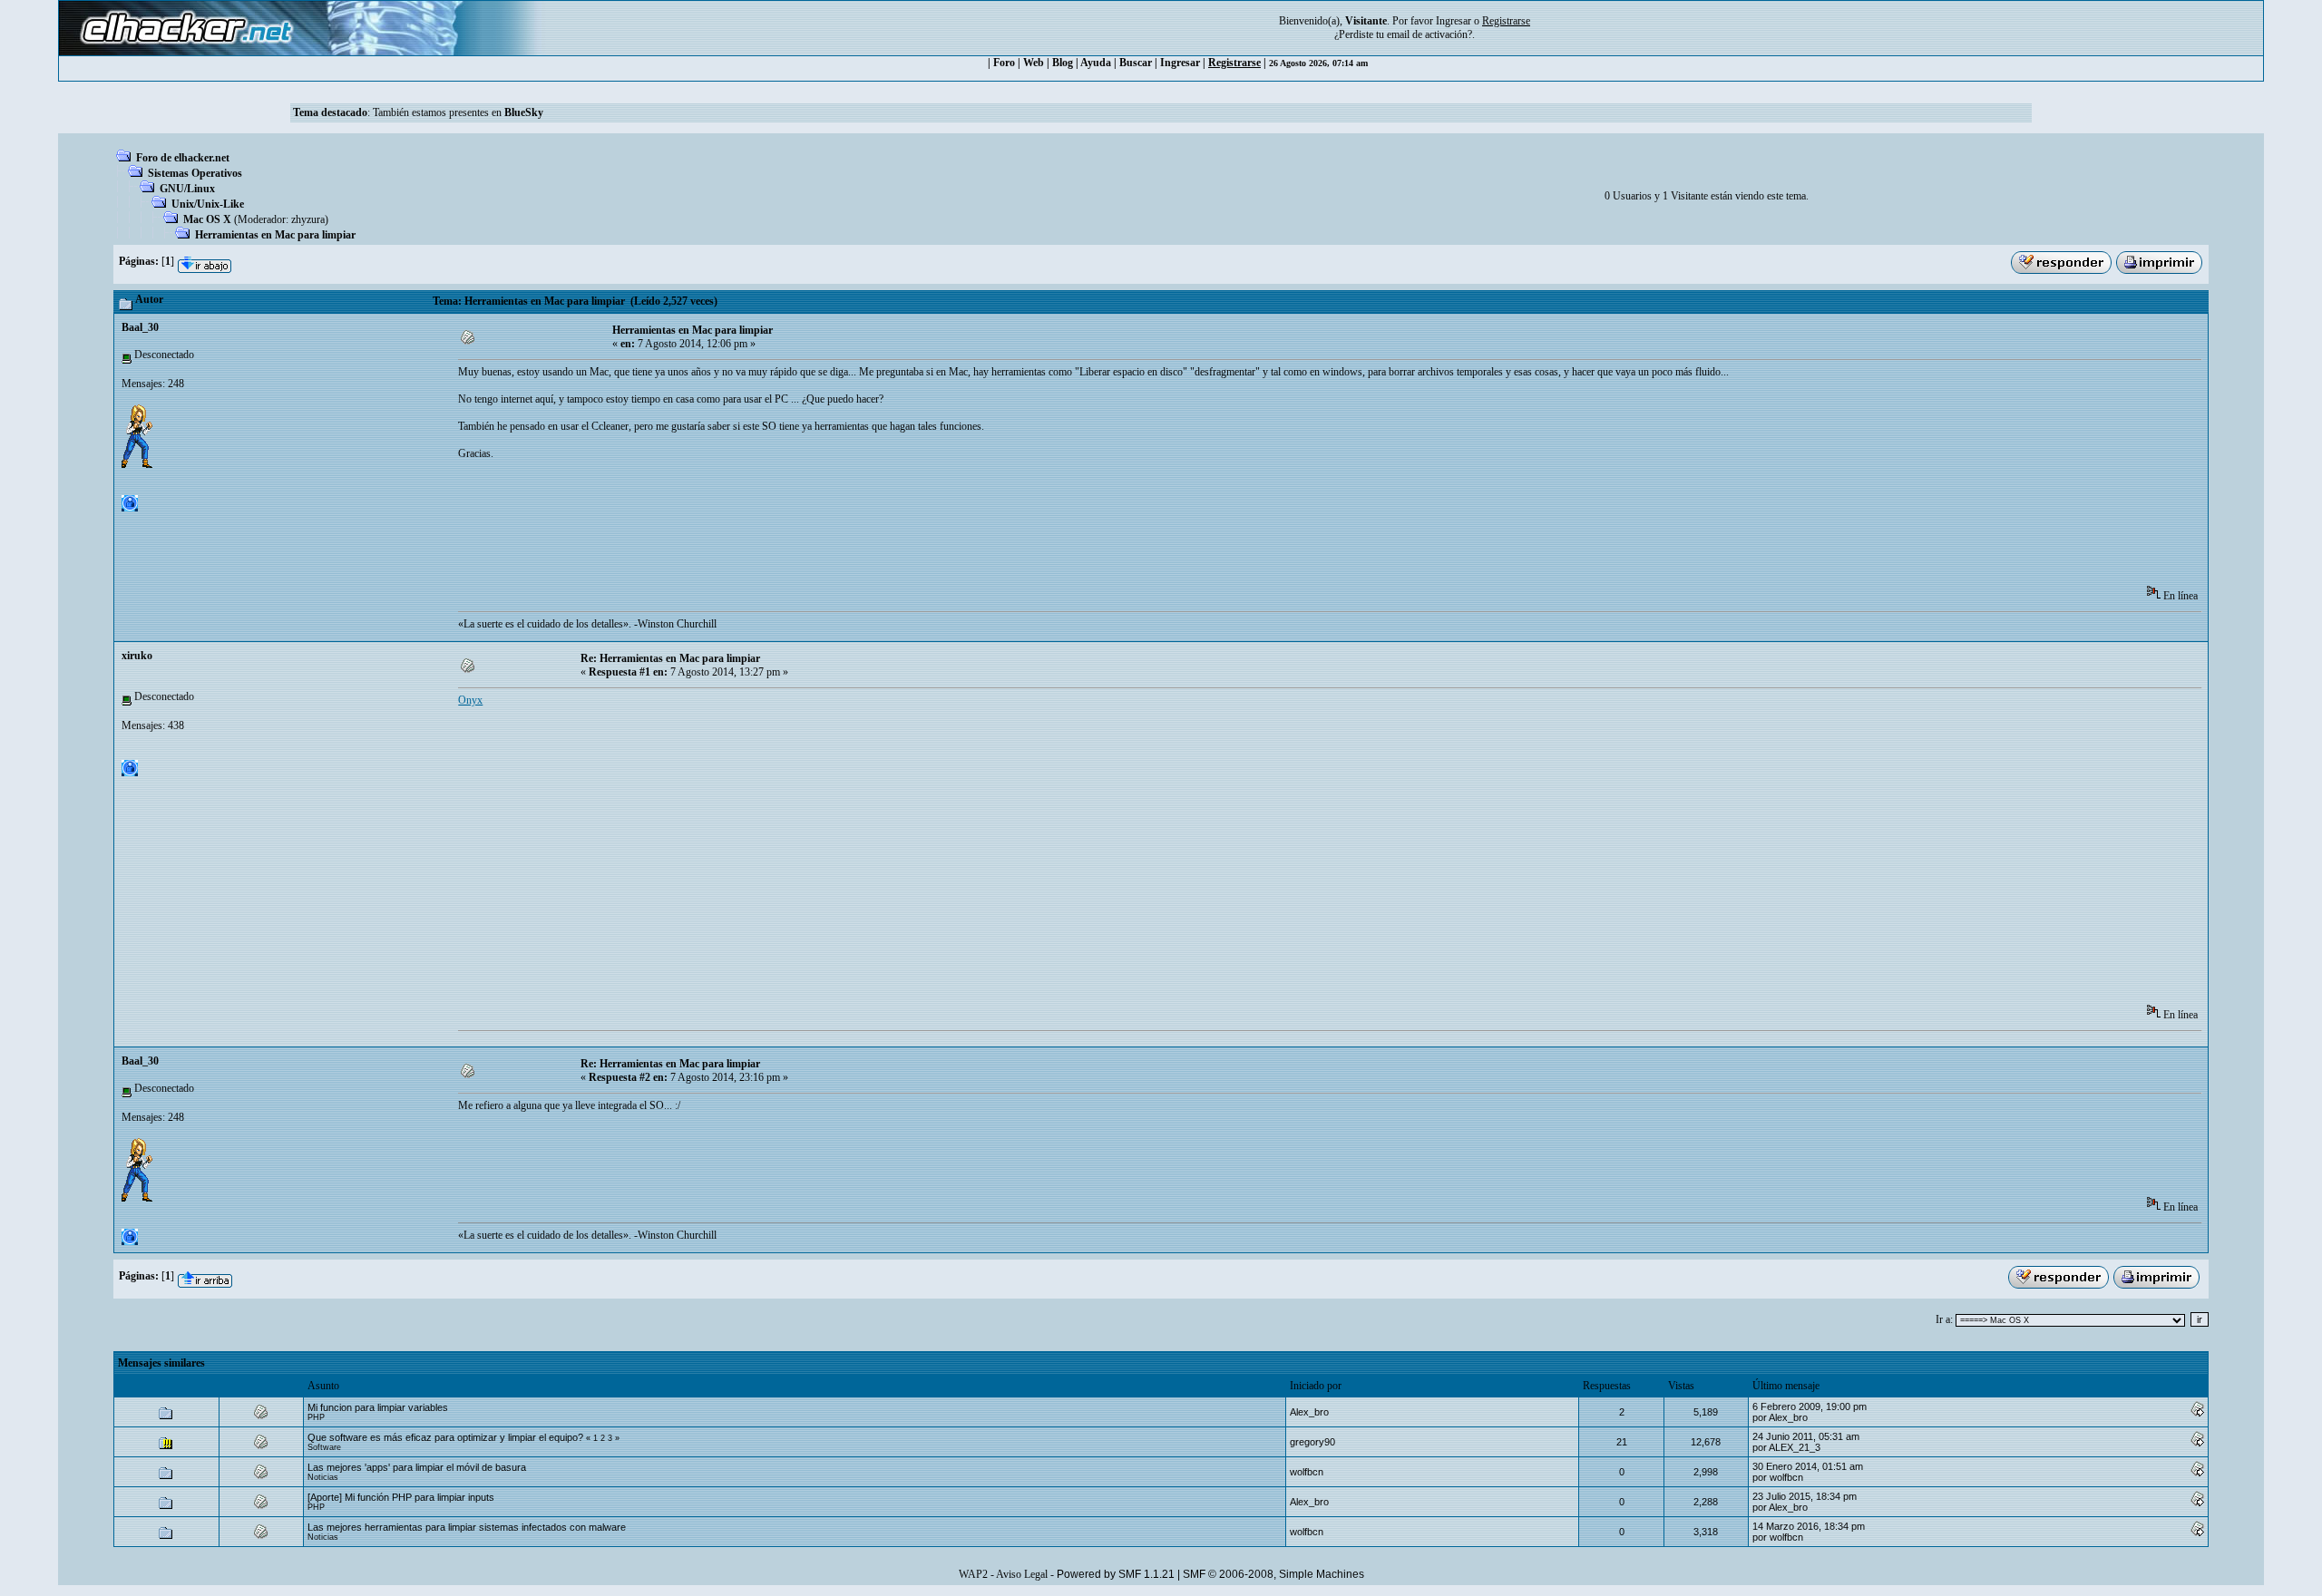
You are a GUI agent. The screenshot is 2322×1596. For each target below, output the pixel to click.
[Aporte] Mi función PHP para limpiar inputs (401, 1497)
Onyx (470, 700)
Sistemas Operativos (195, 173)
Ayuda (1096, 63)
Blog (1063, 63)
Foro (1004, 63)
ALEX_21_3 (1795, 1447)
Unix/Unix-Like (208, 204)
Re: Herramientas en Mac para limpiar (670, 658)
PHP (316, 1417)
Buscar (1136, 63)
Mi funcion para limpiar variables (378, 1407)
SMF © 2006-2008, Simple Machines (1273, 1574)
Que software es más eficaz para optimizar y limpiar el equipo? (445, 1437)
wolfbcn (1307, 1472)
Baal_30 (140, 327)
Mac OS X (207, 219)
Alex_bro (1309, 1412)
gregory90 (1312, 1442)
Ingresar (1454, 21)
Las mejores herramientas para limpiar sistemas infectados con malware (467, 1527)
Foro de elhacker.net (183, 158)
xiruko (137, 656)
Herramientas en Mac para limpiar (275, 235)
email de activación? (1429, 34)
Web (1034, 63)
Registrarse (1234, 63)
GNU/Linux (187, 189)
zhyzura (308, 219)
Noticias (323, 1477)
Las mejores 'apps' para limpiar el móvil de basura (417, 1467)
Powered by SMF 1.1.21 (1116, 1574)
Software (324, 1447)
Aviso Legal (1022, 1574)
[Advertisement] (788, 529)
